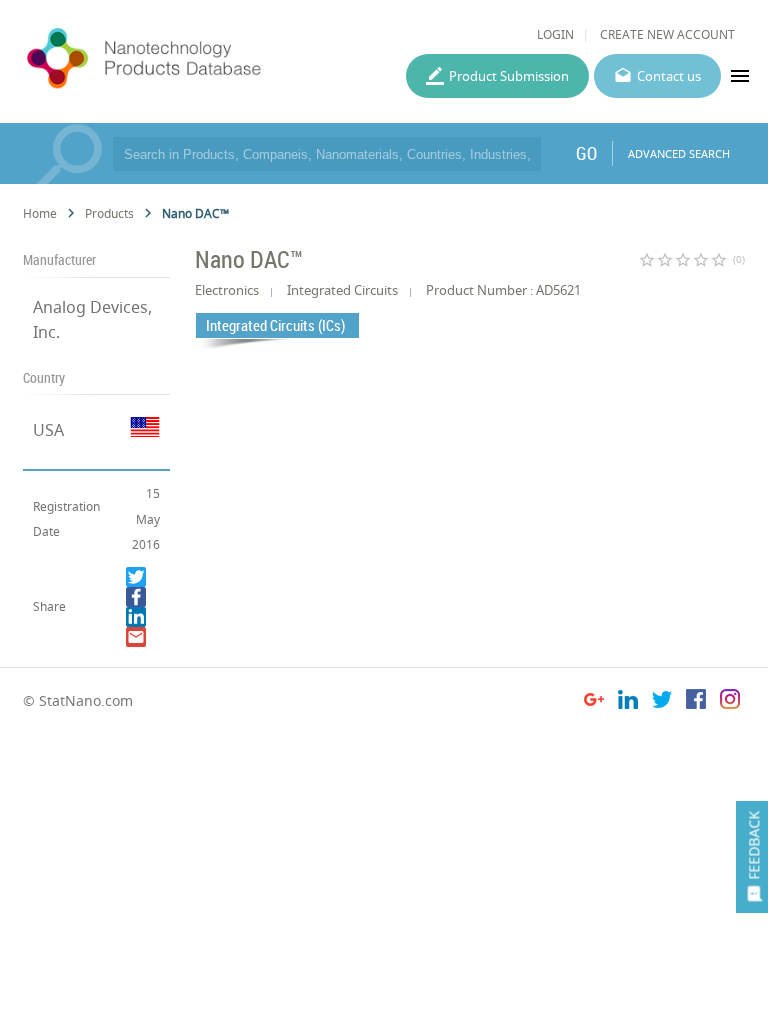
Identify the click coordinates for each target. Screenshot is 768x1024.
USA (48, 430)
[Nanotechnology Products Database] (195, 59)
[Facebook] (136, 597)
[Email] (136, 637)
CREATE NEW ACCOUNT (667, 34)
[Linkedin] (136, 617)
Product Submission (509, 76)
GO (586, 153)
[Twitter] (136, 577)
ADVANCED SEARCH (679, 153)
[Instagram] (730, 702)
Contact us (669, 76)
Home (40, 213)
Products (109, 213)
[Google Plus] (594, 702)
